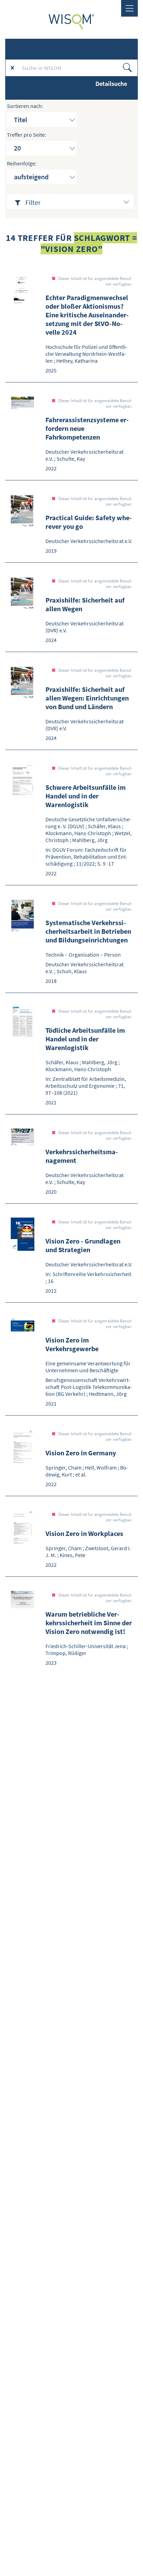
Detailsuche (111, 84)
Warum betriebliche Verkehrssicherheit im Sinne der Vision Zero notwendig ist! (89, 1623)
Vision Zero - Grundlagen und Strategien (83, 1245)
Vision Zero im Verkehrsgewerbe (72, 1344)
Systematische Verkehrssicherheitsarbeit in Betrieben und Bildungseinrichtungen (88, 931)
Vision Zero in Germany (81, 1453)
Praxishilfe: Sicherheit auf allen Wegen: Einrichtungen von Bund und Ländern (87, 698)
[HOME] (71, 22)
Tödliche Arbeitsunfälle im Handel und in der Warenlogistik (85, 1039)
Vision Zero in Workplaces (84, 1533)
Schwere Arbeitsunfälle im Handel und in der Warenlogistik (86, 796)
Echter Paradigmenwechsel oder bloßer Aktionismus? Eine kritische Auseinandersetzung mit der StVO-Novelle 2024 (87, 315)
